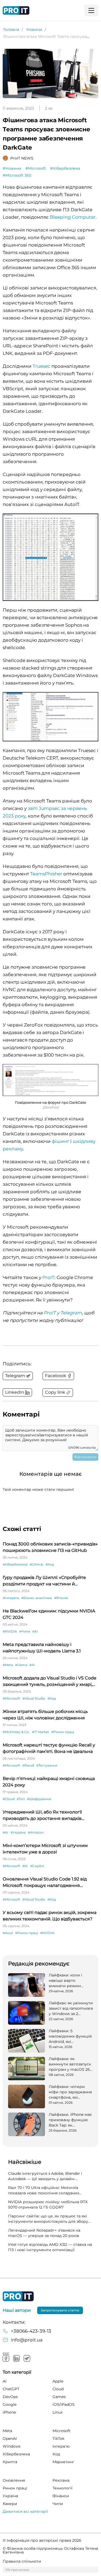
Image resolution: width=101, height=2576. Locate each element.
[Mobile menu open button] (91, 10)
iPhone (9, 2412)
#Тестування (47, 1765)
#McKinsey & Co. (16, 1732)
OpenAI (10, 2439)
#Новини (12, 168)
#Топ (21, 1799)
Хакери (10, 2504)
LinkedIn (16, 2358)
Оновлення (14, 2480)
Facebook (6, 2358)
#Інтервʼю (11, 1598)
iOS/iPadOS (64, 2404)
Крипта (10, 2462)
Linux (58, 2412)
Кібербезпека (16, 2454)
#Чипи (25, 1631)
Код (56, 2454)
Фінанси (61, 2496)
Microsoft (62, 2431)
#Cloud (9, 1799)
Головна (11, 29)
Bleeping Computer (73, 217)
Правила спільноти (22, 2561)
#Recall (28, 1765)
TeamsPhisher (46, 874)
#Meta (8, 1665)
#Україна (18, 1832)
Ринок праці (15, 2488)
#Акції (8, 1933)
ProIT (48, 1277)
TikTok (58, 2439)
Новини (34, 29)
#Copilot (37, 1866)
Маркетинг (63, 2462)
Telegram (27, 2358)
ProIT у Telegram (63, 1313)
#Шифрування (39, 1799)
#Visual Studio (34, 1698)
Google (10, 2404)
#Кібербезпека (65, 168)
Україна (10, 2496)
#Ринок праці (63, 1732)
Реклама (61, 2480)
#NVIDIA (10, 1631)
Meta (7, 2431)
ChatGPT (11, 2389)
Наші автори (17, 2310)
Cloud (58, 2389)
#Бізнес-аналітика (37, 1598)
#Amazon (36, 1832)
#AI (35, 1631)
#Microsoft (36, 168)
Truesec (41, 366)
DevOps (10, 2397)
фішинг (60, 1141)
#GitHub (36, 1564)
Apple (58, 2381)
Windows (12, 2446)
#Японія (61, 1598)
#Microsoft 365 (17, 175)
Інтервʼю (61, 2446)
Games (59, 2397)
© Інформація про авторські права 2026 (42, 2540)
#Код (50, 1564)
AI (5, 2381)
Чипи (58, 2504)
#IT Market (40, 1732)
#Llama (21, 1665)
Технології (62, 2488)
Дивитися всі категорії (25, 2511)
